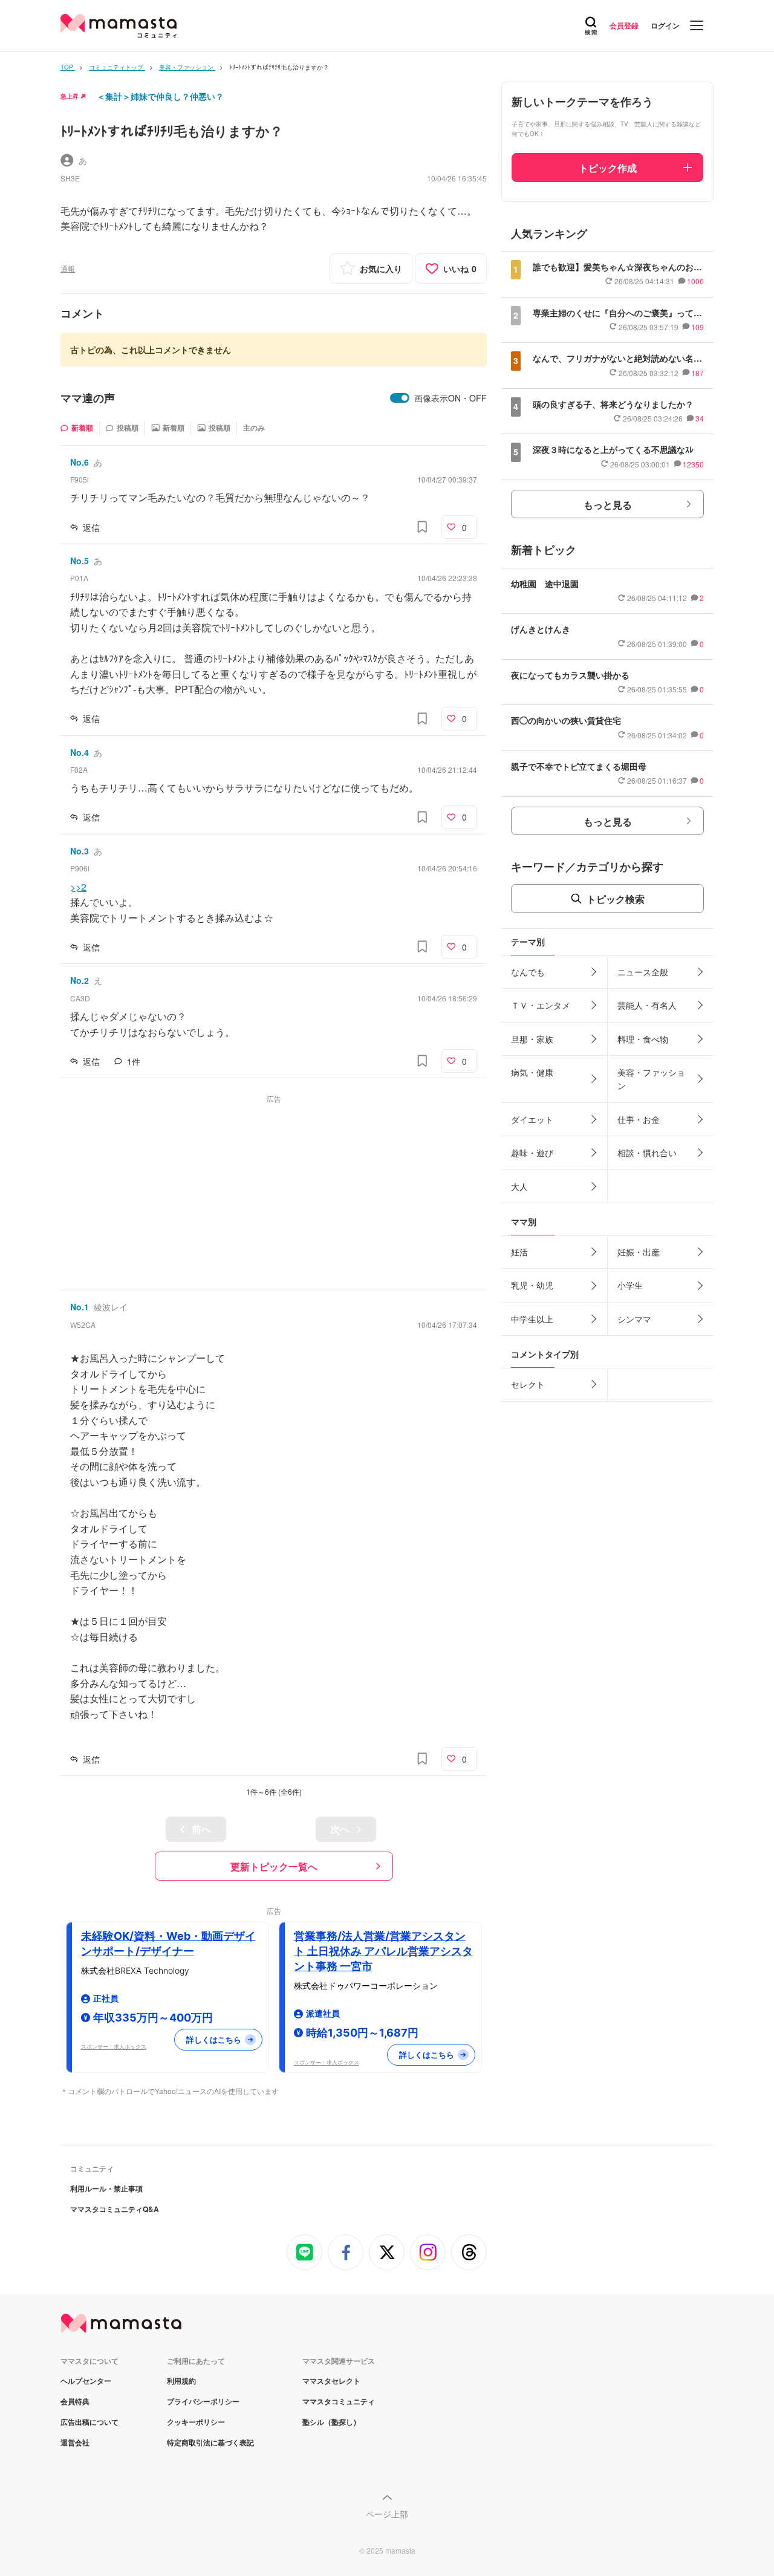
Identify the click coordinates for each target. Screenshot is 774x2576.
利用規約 (181, 2381)
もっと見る (608, 505)
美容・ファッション (651, 1079)
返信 (91, 527)
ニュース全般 (643, 972)
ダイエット (532, 1119)
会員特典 (75, 2401)
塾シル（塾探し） (331, 2422)
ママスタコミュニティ (339, 2401)
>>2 (78, 887)
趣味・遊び (532, 1153)
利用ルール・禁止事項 (106, 2188)
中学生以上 (532, 1319)
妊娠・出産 (639, 1252)
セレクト (528, 1384)
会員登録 (624, 25)
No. (80, 462)
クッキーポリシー (196, 2422)
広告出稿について (89, 2422)
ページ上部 (387, 2514)
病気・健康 (532, 1072)
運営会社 (75, 2442)
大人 (519, 1186)
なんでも (528, 972)
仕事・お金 (639, 1119)
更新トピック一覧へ (274, 1866)
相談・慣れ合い (647, 1153)
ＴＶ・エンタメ (541, 1005)
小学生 (630, 1285)
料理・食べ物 (643, 1039)
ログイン (665, 25)
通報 (68, 268)
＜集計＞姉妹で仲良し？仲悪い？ (160, 96)
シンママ (634, 1319)
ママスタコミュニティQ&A (115, 2209)
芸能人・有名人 (647, 1005)
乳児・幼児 (532, 1285)
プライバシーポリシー (203, 2401)
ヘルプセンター (86, 2381)
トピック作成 (608, 168)
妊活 (519, 1252)
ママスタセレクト (331, 2381)
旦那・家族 (532, 1039)
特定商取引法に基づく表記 (210, 2442)
